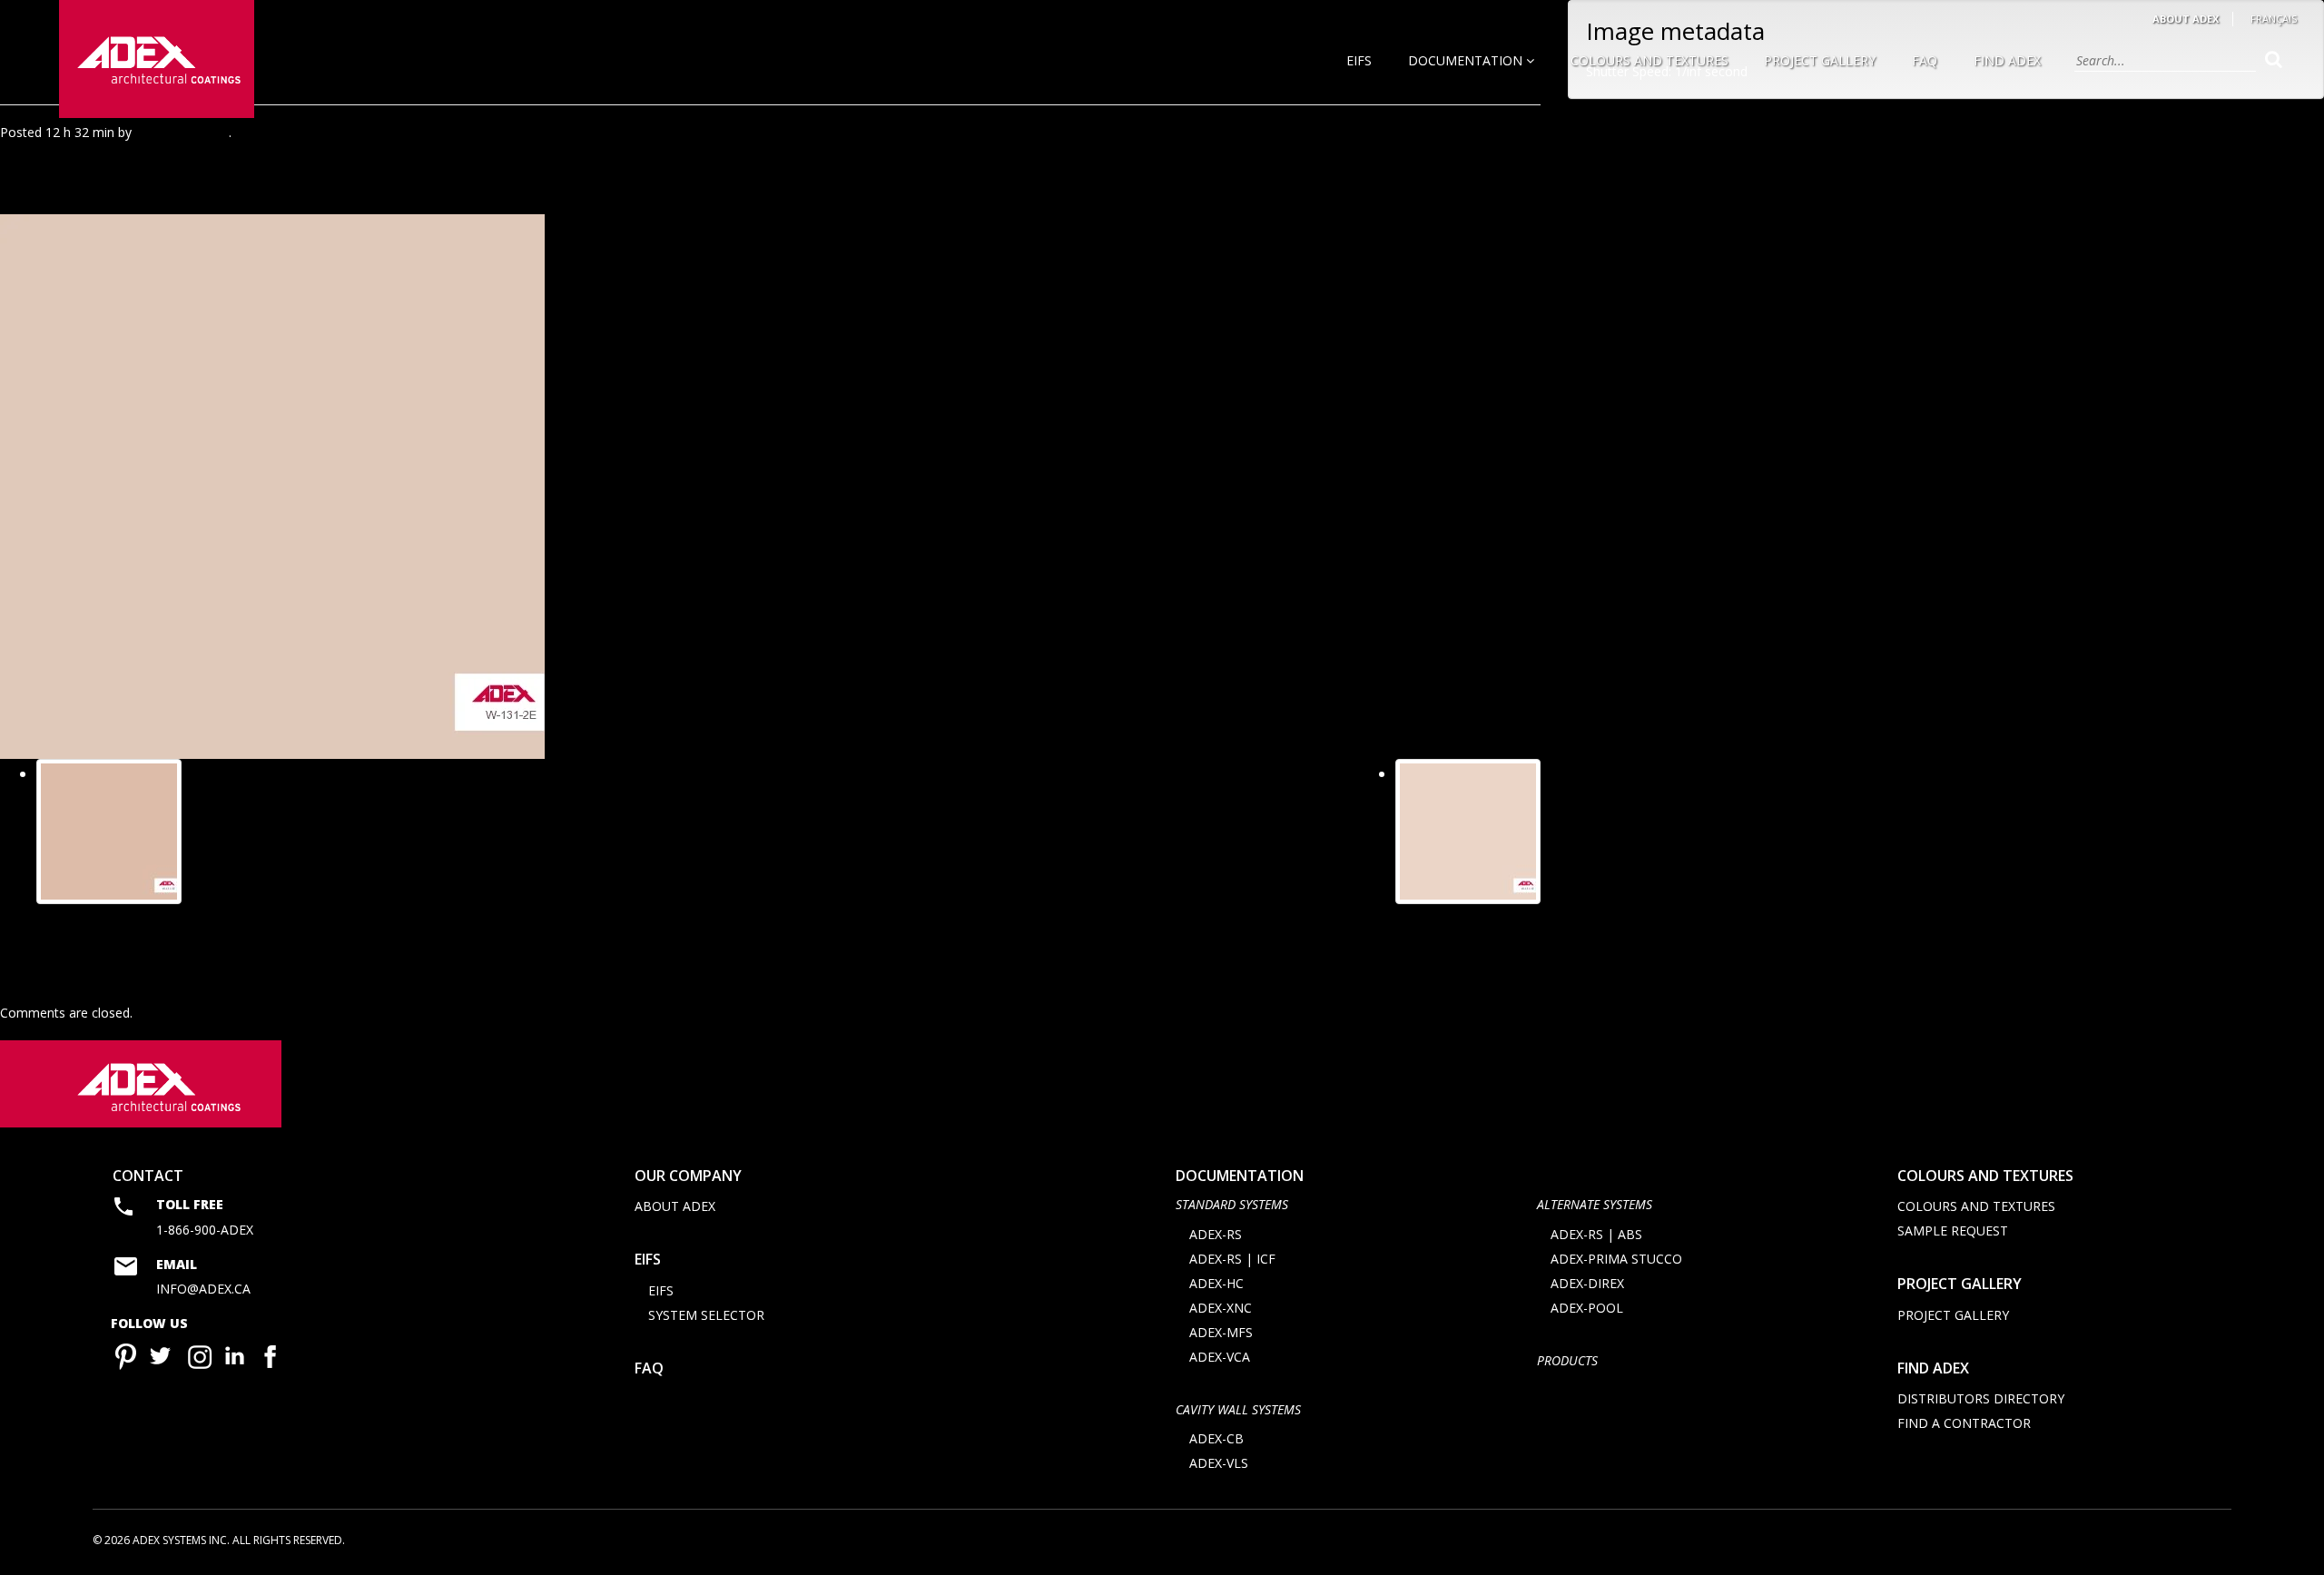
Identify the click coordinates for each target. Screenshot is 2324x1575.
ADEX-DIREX (1587, 1283)
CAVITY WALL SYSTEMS (1238, 1409)
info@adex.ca (203, 1289)
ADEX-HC (1216, 1283)
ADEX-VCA (1220, 1357)
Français (2274, 19)
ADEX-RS (1216, 1234)
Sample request (1953, 1230)
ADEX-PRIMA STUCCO (1616, 1259)
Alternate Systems (1595, 1204)
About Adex (2186, 19)
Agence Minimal (182, 132)
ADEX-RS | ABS (1596, 1234)
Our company (688, 1176)
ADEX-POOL (1587, 1308)
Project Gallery (1820, 60)
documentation (1240, 1176)
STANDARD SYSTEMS (1232, 1204)
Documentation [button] (1467, 60)
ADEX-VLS (1219, 1463)
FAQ (1925, 60)
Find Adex (2007, 60)
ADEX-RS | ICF (1232, 1259)
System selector (706, 1315)
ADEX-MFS (1221, 1332)
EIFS (1359, 60)
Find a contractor (1964, 1423)
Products (1567, 1360)
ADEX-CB (1216, 1438)
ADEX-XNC (1221, 1308)
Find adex (1933, 1368)
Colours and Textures (1649, 60)
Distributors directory (1981, 1398)
